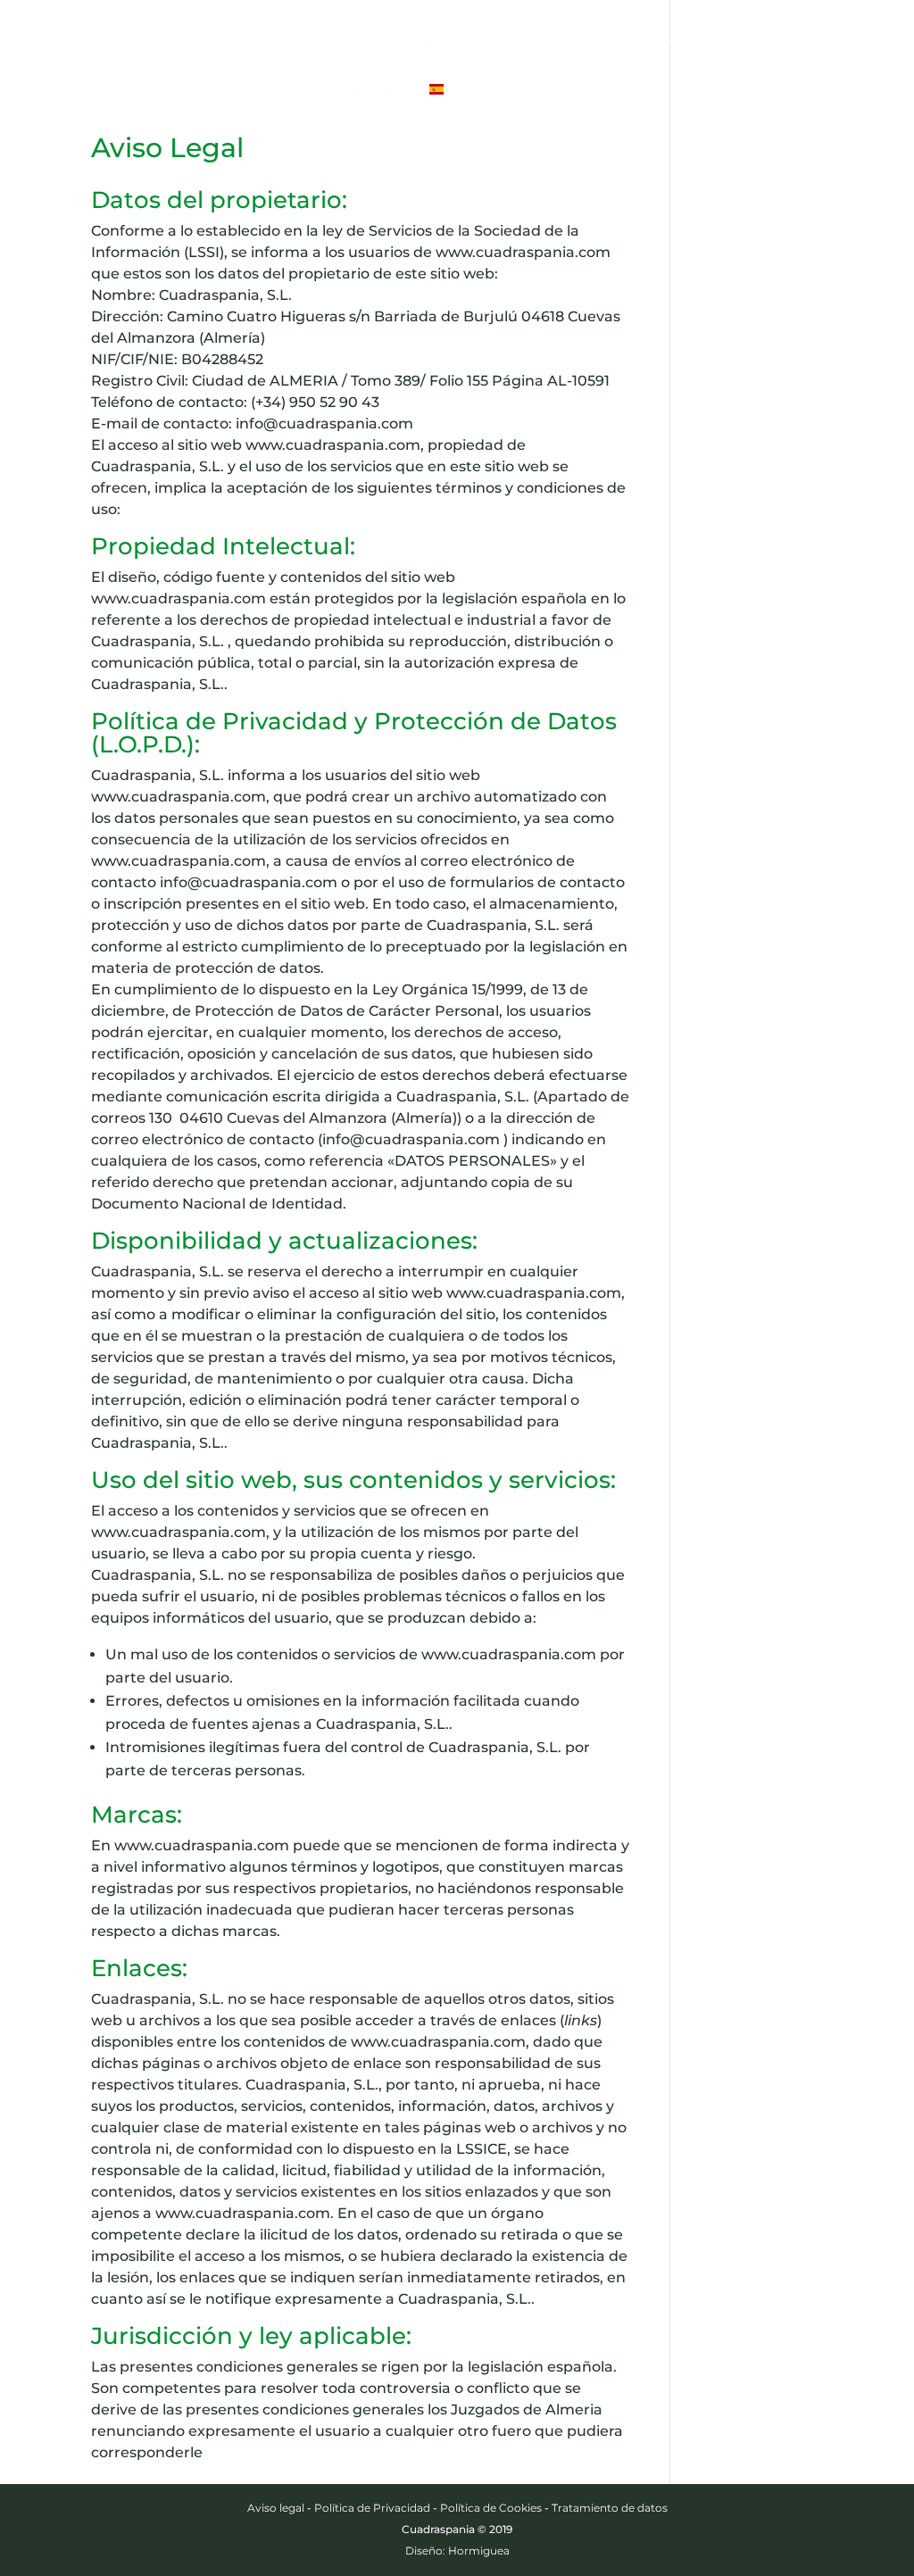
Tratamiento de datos (610, 2508)
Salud (720, 43)
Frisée (439, 43)
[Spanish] (445, 108)
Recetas (796, 43)
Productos (527, 43)
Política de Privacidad (372, 2508)
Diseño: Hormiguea (457, 2551)
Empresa (624, 43)
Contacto (369, 91)
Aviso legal (276, 2508)
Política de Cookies (491, 2508)
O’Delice (362, 43)
